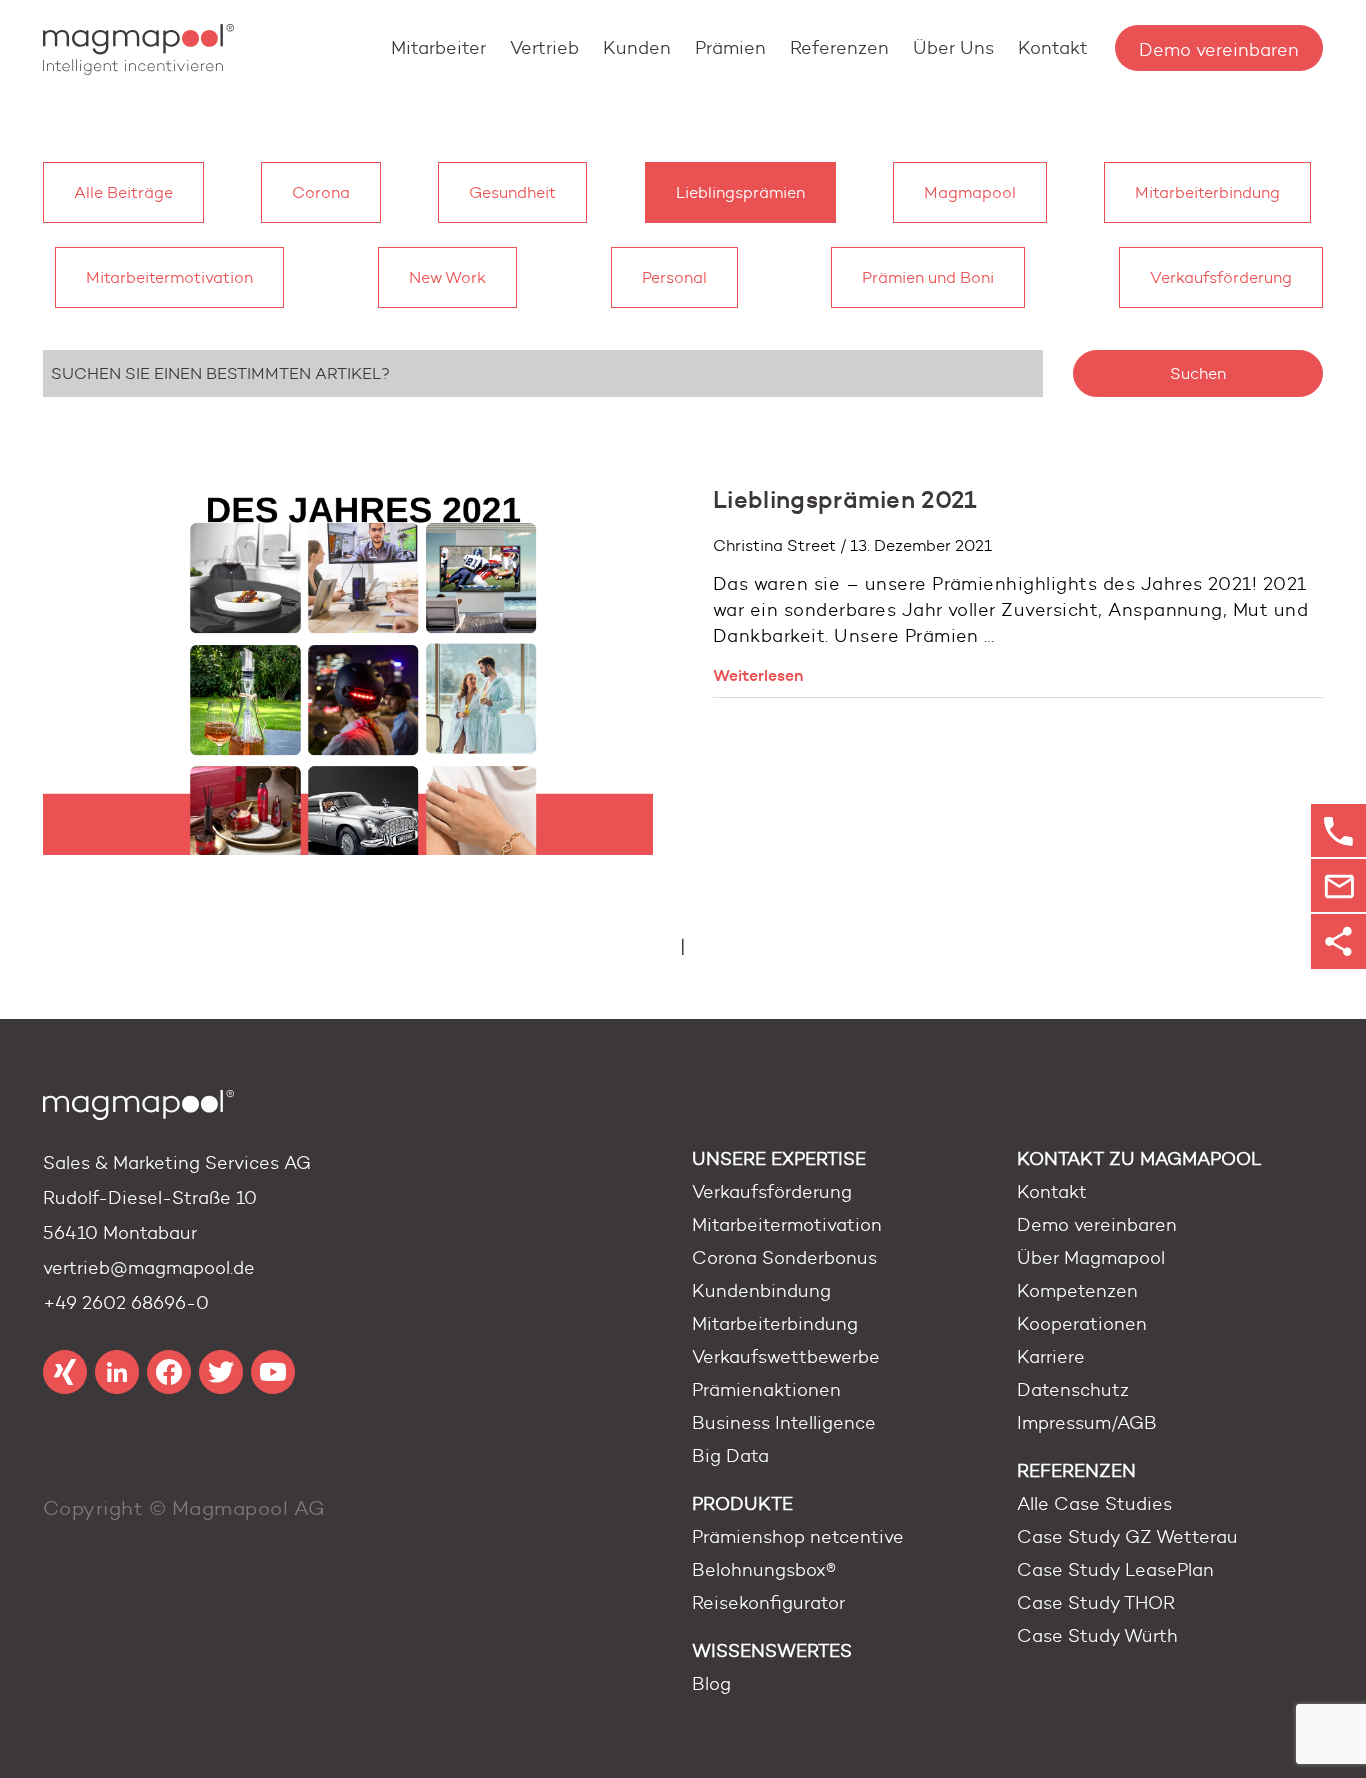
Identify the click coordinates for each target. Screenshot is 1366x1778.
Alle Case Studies (1094, 1504)
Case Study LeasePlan (1115, 1570)
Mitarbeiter (438, 48)
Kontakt (1053, 48)
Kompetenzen (1077, 1291)
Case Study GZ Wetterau (1127, 1537)
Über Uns (953, 48)
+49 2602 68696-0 (126, 1303)
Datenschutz (1073, 1390)
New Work (447, 277)
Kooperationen (1082, 1324)
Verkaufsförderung (1221, 277)
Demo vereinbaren (1219, 50)
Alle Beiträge (123, 192)
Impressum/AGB (1087, 1423)
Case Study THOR (1096, 1603)
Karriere (1051, 1357)
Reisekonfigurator (768, 1603)
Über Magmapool (1091, 1258)
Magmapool (970, 192)
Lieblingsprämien (740, 192)
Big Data (730, 1456)
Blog (711, 1684)
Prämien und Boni (928, 277)
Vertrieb (544, 48)
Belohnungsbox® (764, 1570)
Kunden (637, 48)
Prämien (730, 48)
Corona (321, 192)
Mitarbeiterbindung (1207, 192)
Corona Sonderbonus (784, 1258)
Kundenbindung (761, 1291)
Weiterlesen (758, 675)
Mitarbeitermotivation (169, 277)
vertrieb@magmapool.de (149, 1268)
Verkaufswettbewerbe (786, 1357)
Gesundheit (512, 192)
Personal (674, 277)
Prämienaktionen (766, 1390)
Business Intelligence (784, 1423)
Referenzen (839, 48)
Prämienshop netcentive (798, 1537)
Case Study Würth (1097, 1636)
